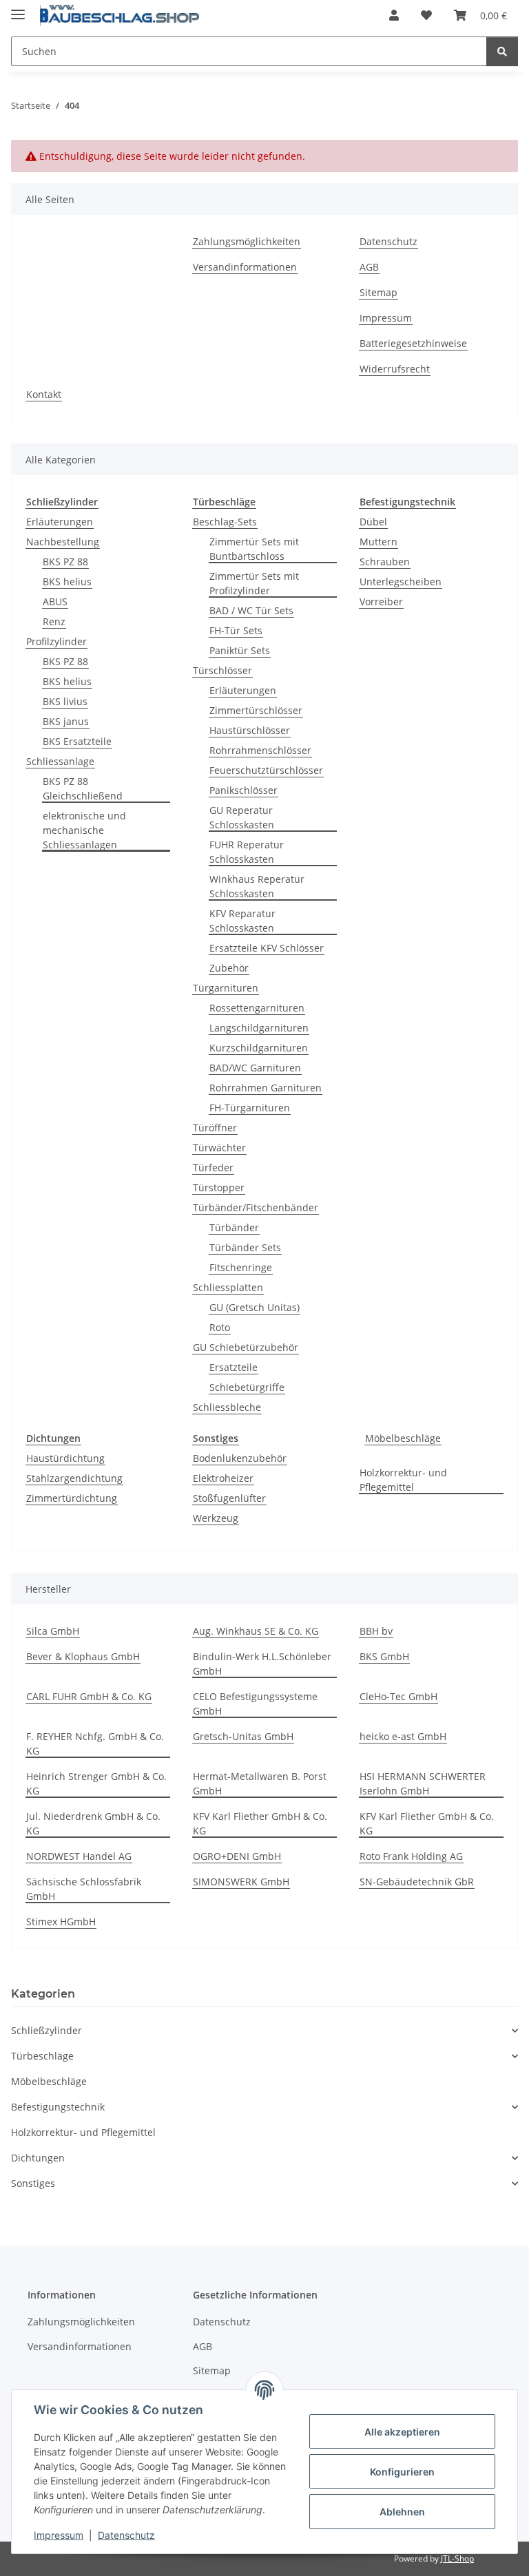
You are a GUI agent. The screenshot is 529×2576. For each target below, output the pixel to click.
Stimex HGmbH (61, 1921)
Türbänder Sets (245, 1247)
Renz (54, 621)
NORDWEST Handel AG (79, 1856)
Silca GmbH (53, 1631)
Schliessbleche (227, 1407)
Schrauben (385, 562)
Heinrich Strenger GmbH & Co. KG (96, 1783)
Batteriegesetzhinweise (413, 343)
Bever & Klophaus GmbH (83, 1656)
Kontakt (44, 394)
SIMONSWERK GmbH (241, 1882)
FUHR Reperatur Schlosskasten (247, 852)
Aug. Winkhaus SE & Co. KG (256, 1631)
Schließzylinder (46, 2030)
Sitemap (378, 292)
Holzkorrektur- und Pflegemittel (403, 1480)
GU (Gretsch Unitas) (255, 1307)
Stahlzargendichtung (74, 1478)
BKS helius (67, 582)
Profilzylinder (56, 641)
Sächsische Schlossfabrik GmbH (84, 1889)
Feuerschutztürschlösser (266, 770)
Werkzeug (216, 1518)
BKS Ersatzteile (77, 741)
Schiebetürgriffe (247, 1387)
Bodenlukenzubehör (240, 1458)
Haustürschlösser (250, 730)
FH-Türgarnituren (250, 1108)
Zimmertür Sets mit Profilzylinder (254, 583)
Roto (220, 1327)
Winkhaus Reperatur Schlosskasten (257, 886)
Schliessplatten (228, 1287)
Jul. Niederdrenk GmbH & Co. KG (93, 1823)
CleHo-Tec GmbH (398, 1696)
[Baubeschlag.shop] (120, 15)
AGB (369, 267)
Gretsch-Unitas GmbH (243, 1736)
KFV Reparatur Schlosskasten (242, 921)
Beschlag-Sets (225, 522)
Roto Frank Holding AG (411, 1856)
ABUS (55, 601)
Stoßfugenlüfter (229, 1498)
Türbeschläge (42, 2056)
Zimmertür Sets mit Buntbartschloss (254, 549)
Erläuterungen (60, 522)
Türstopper (219, 1187)
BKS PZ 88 (65, 562)
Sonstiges (33, 2183)
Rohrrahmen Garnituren (266, 1088)
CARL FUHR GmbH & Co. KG (89, 1696)
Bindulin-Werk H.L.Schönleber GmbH (262, 1664)
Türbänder (234, 1227)
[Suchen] (502, 51)
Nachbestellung (63, 542)
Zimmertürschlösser (256, 710)
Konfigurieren (402, 2472)
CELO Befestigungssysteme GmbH (255, 1704)
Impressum (59, 2535)
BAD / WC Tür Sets (251, 610)
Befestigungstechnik (58, 2107)
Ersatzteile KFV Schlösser (267, 948)
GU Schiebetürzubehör (246, 1347)
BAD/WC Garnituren (255, 1068)
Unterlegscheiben (401, 582)
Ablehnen (402, 2512)
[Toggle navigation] (18, 9)
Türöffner (215, 1128)
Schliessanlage (60, 761)
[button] (394, 15)
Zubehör (229, 968)
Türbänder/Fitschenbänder (256, 1207)
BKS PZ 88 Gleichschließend (83, 788)
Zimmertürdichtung (72, 1498)
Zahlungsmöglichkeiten (247, 241)
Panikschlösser (243, 790)
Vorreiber (381, 601)
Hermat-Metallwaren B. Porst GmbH (260, 1783)
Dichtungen (38, 2158)
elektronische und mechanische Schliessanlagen (84, 830)
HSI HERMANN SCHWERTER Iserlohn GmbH (423, 1783)
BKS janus (66, 721)
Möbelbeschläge (403, 1438)
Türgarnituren (226, 988)
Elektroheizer (223, 1478)
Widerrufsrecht (395, 369)
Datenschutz (126, 2535)
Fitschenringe (241, 1267)
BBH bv (376, 1631)
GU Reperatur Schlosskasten (242, 817)
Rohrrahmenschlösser (260, 750)
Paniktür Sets (240, 650)
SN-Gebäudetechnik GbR (417, 1882)
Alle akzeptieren (402, 2432)
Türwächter (219, 1148)
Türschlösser (222, 670)
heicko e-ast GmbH (403, 1736)
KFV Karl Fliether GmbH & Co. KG (260, 1823)
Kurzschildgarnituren (259, 1048)
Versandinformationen (245, 267)
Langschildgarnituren (259, 1028)
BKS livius (65, 701)
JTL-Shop (457, 2558)
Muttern (378, 542)
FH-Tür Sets (236, 630)
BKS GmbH (384, 1656)
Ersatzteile (234, 1367)
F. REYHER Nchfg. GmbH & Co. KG (95, 1743)
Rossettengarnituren (257, 1008)
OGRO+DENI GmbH (237, 1856)
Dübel (373, 522)
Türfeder (213, 1167)
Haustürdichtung (65, 1458)
